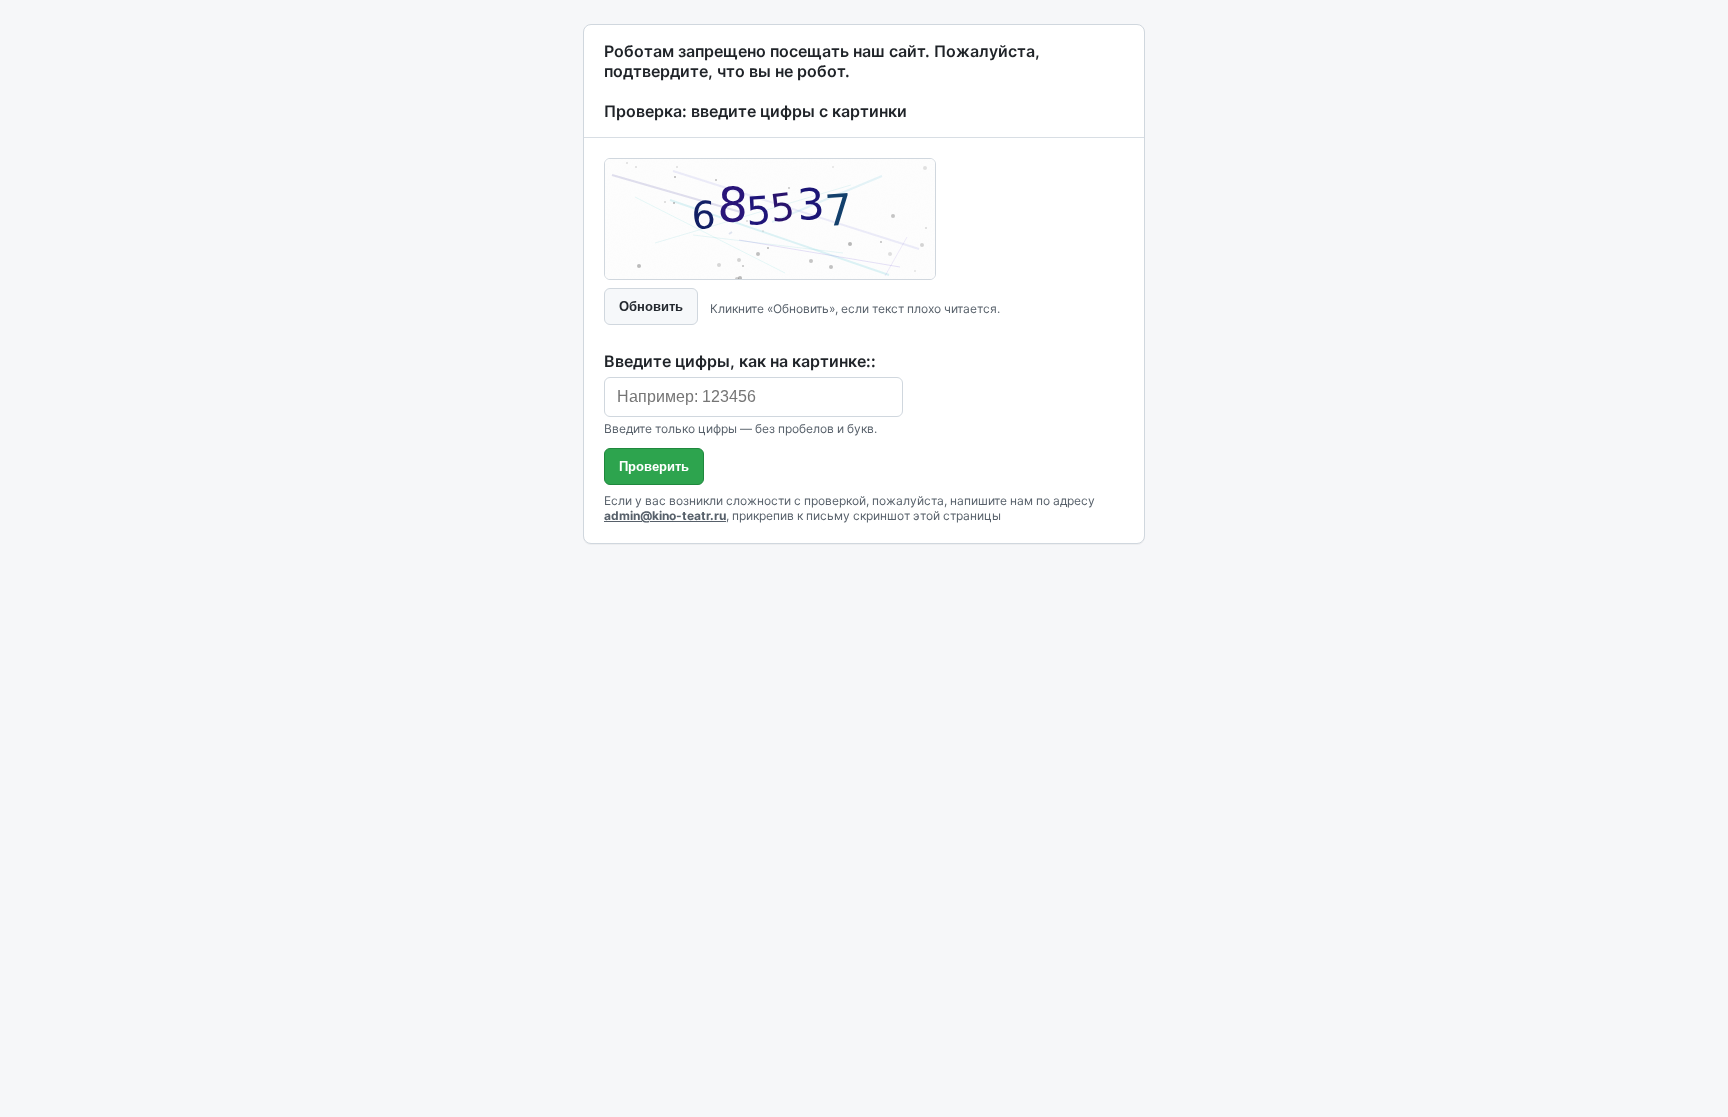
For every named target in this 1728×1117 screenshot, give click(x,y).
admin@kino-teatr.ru (665, 515)
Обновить (651, 306)
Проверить (654, 466)
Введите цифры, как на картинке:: (740, 361)
